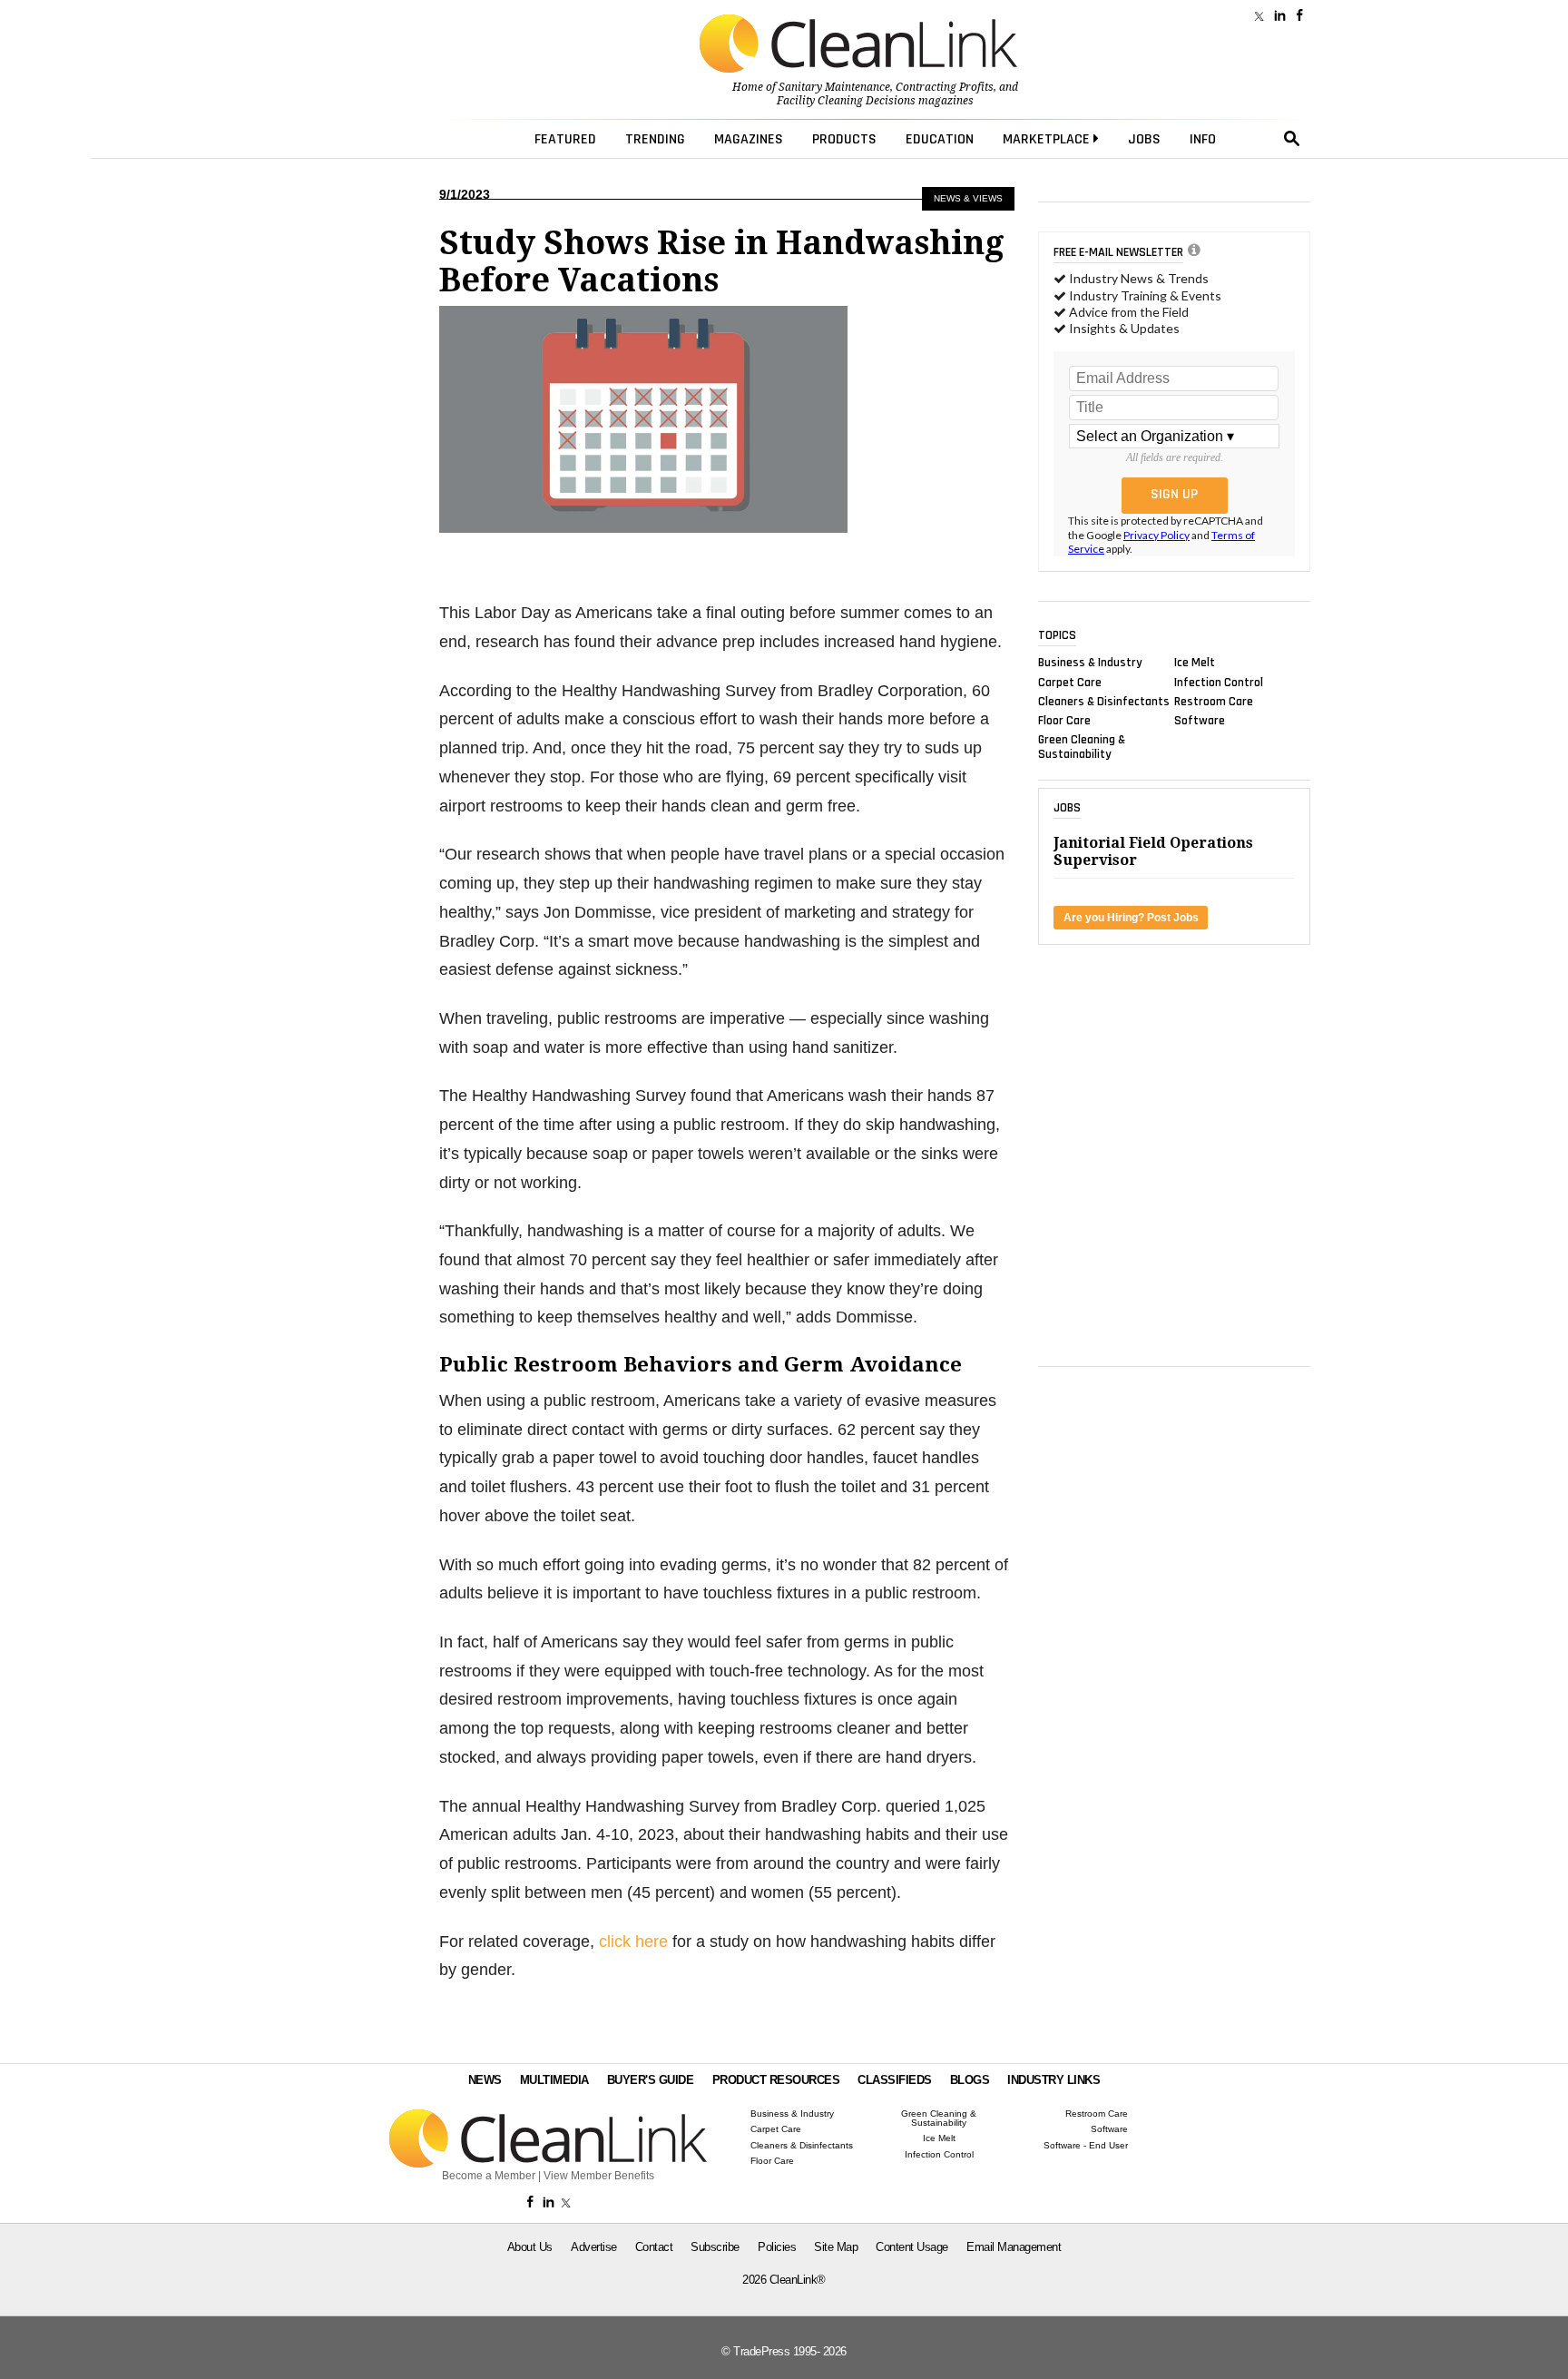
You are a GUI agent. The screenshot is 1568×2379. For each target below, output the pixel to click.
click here (633, 1942)
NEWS (485, 2080)
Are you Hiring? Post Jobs (1131, 918)
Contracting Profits (945, 87)
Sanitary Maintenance (834, 87)
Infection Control (1219, 682)
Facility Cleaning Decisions (846, 101)
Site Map (836, 2247)
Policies (777, 2247)
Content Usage (912, 2247)
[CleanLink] (858, 45)
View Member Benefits (599, 2176)
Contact (654, 2247)
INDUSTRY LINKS (1053, 2080)
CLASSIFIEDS (895, 2080)
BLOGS (970, 2080)
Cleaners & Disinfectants (1104, 701)
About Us (530, 2247)
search (1292, 139)
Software (1200, 721)
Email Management (1014, 2247)
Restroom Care (1214, 701)
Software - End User (1086, 2146)
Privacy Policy (1156, 535)
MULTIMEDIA (554, 2080)
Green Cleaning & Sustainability (1082, 747)
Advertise (594, 2247)
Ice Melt (1195, 663)
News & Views (968, 198)
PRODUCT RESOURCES (776, 2080)
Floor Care (1064, 721)
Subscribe (715, 2247)
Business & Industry (1090, 663)
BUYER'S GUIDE (651, 2080)
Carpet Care (1070, 682)
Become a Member (489, 2176)
